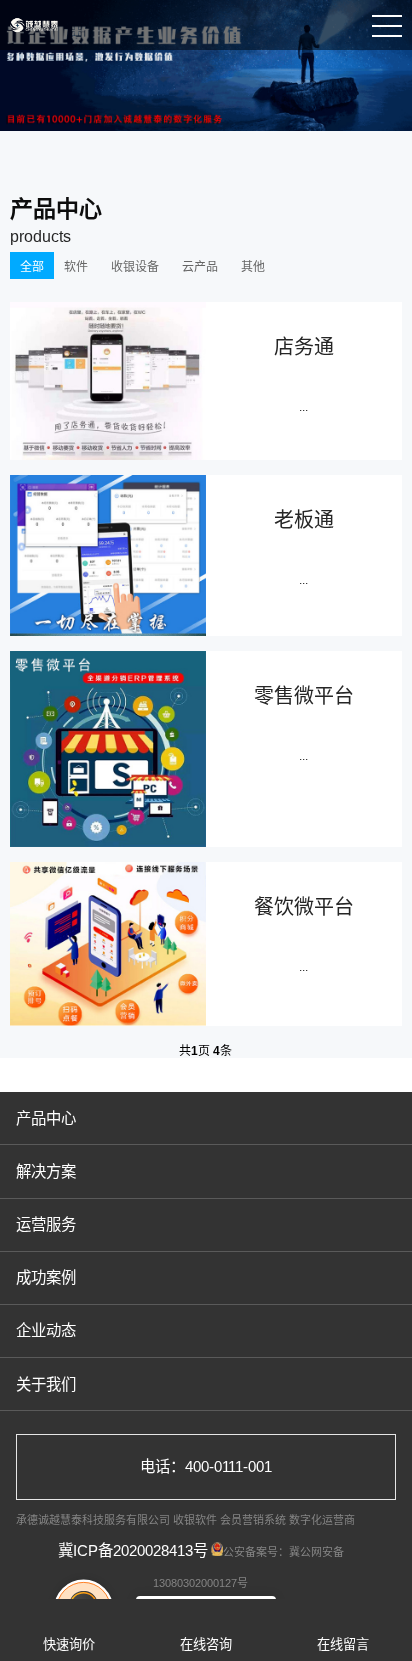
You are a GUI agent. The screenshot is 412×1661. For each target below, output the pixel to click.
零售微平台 (304, 696)
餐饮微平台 (304, 907)
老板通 (304, 520)
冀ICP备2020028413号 (133, 1550)
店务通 (304, 347)
